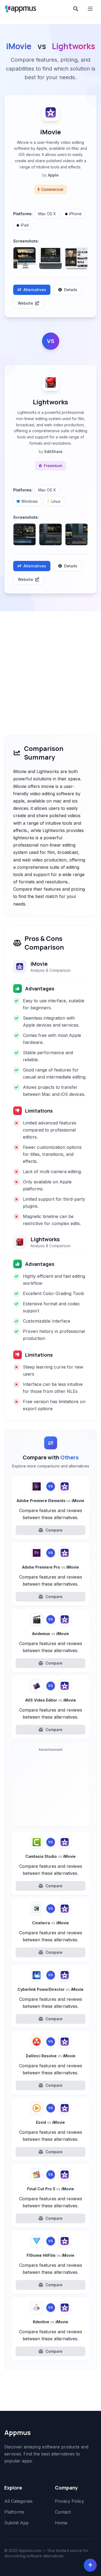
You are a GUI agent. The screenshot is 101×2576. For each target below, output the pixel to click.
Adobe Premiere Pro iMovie (50, 1567)
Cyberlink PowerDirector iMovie (50, 1989)
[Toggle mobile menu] (91, 9)
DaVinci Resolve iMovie (51, 2056)
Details (71, 290)
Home (61, 2523)
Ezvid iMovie (50, 2122)
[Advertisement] (50, 665)
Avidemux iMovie (50, 1634)
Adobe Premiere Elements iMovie (50, 1501)
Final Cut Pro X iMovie (51, 2189)
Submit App (16, 2523)
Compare (54, 1530)
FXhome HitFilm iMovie (50, 2255)
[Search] (76, 9)
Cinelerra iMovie (50, 1923)
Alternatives (35, 290)
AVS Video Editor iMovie (51, 1700)
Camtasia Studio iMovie (50, 1856)
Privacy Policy (69, 2501)
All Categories (18, 2501)
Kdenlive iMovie (50, 2322)
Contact (63, 2512)
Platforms (14, 2512)
